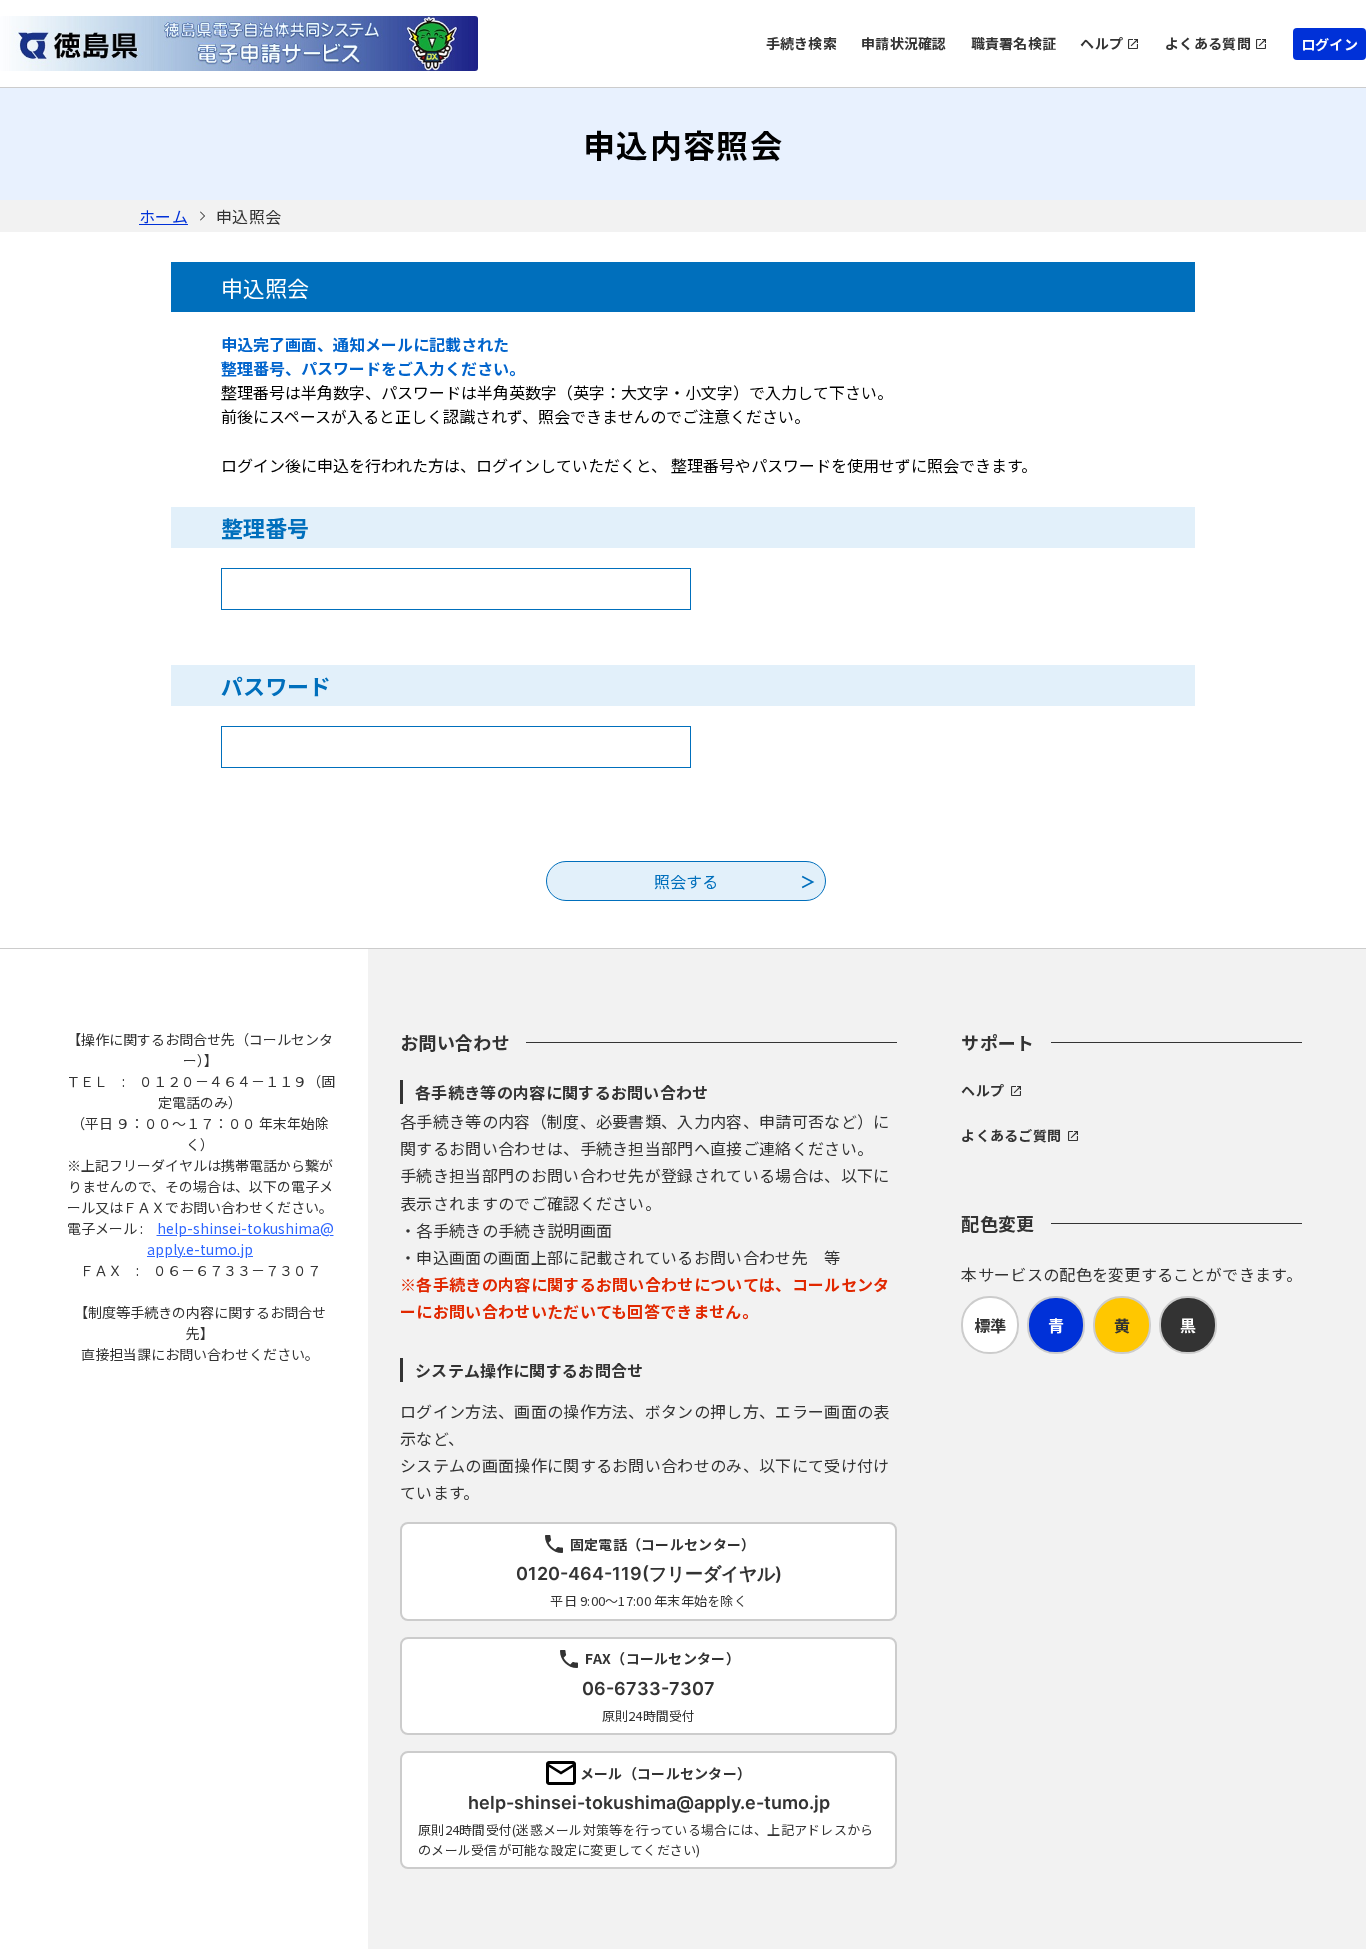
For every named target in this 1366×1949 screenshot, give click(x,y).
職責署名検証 (1014, 43)
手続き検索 (801, 43)
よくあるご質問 (1011, 1135)
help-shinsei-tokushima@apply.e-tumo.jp (240, 1238)
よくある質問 (1208, 43)
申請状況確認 (904, 43)
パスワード (276, 685)
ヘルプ (1101, 43)
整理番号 (265, 527)
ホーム (163, 216)
